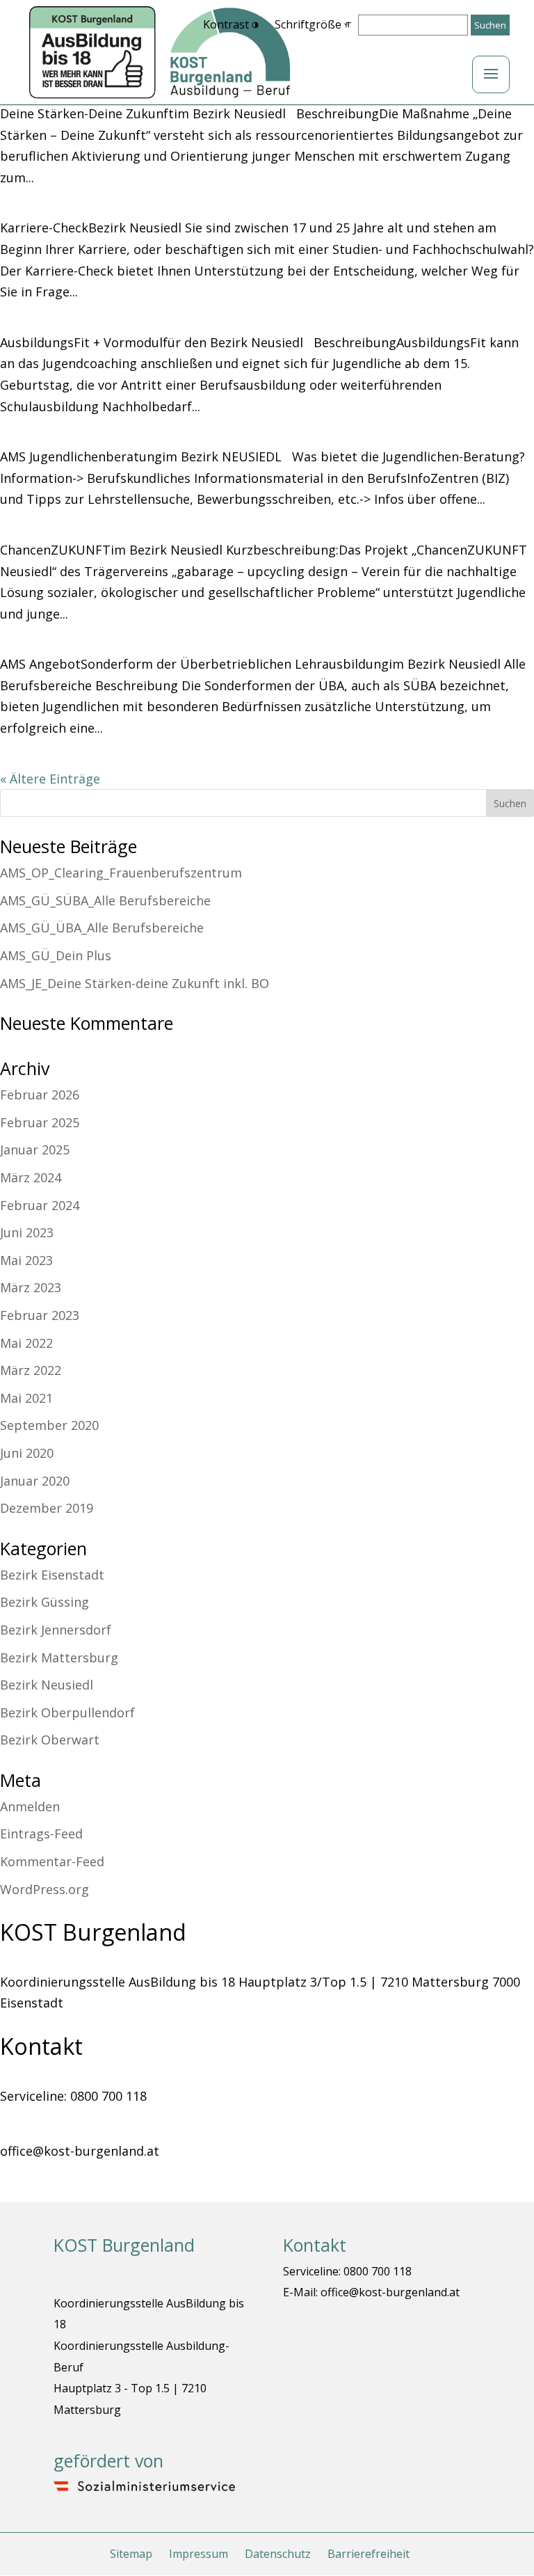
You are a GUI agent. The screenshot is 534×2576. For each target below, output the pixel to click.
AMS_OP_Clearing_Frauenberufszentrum (121, 873)
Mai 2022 (26, 1343)
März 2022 (31, 1370)
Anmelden (30, 1806)
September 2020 (49, 1425)
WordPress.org (44, 1889)
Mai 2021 (26, 1398)
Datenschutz (278, 2554)
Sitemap (131, 2554)
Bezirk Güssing (44, 1602)
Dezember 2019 (47, 1508)
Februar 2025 (40, 1122)
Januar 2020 (35, 1481)
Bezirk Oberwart (50, 1740)
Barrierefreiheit (369, 2554)
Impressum (199, 2554)
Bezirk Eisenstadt (52, 1575)
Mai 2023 (26, 1260)
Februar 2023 (40, 1315)
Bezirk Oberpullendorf (67, 1712)
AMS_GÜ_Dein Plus (56, 955)
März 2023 (31, 1287)
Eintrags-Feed (41, 1834)
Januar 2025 (35, 1150)
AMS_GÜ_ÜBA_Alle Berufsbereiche (102, 928)
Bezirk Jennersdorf (56, 1630)
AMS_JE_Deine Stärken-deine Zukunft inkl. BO (135, 983)
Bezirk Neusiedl (47, 1685)
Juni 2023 (27, 1232)
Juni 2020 (27, 1453)
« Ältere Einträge (50, 779)
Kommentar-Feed (52, 1861)
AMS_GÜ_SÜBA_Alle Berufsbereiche (105, 900)
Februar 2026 (40, 1095)
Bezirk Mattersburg (59, 1657)
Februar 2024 (40, 1205)
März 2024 (31, 1177)
